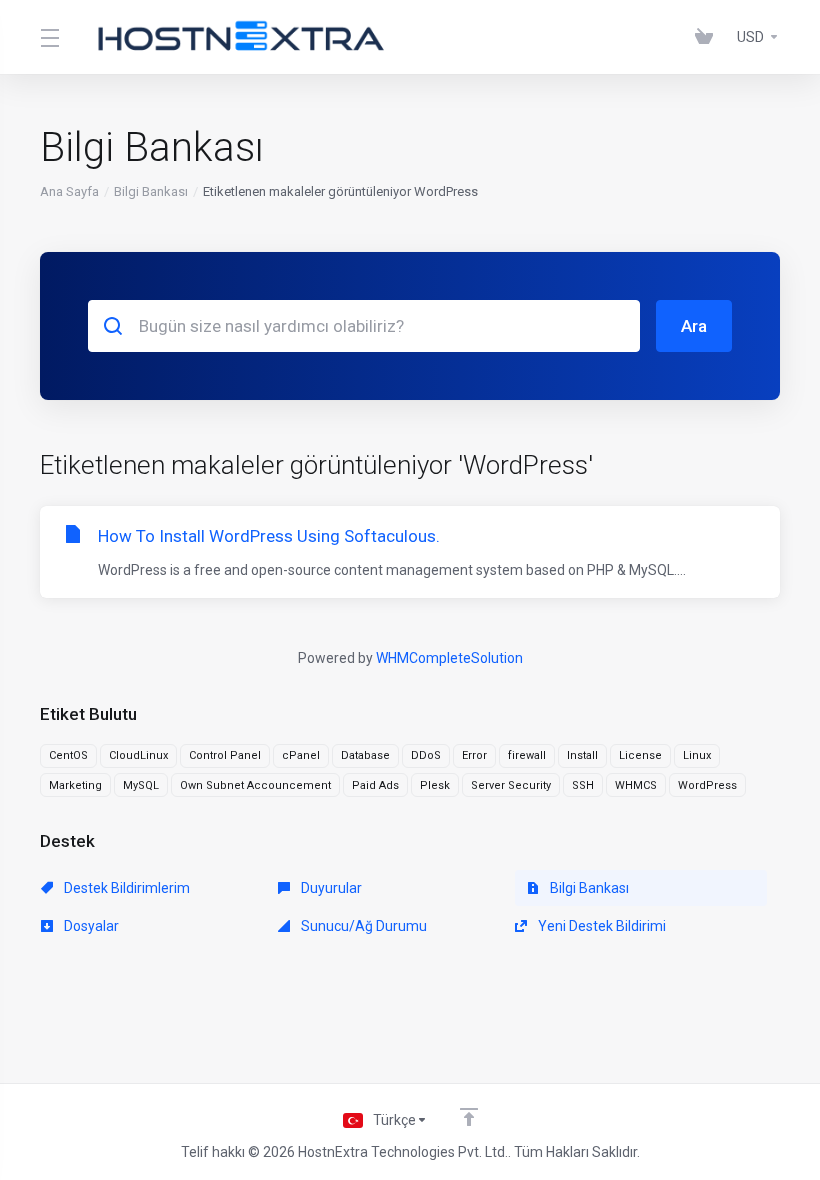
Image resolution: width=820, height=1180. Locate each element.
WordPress (707, 785)
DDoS (426, 755)
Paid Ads (375, 785)
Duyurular (330, 888)
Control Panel (225, 755)
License (640, 755)
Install (582, 755)
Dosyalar (90, 926)
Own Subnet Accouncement (255, 785)
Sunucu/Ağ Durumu (362, 926)
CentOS (68, 755)
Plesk (435, 785)
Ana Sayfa (69, 191)
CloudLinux (138, 755)
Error (474, 755)
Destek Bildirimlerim (125, 888)
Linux (697, 755)
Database (365, 755)
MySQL (141, 785)
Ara (694, 326)
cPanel (301, 755)
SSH (583, 785)
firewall (527, 755)
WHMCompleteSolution (449, 658)
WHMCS (636, 785)
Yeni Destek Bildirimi (600, 926)
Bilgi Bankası (151, 191)
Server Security (511, 785)
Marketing (75, 785)
